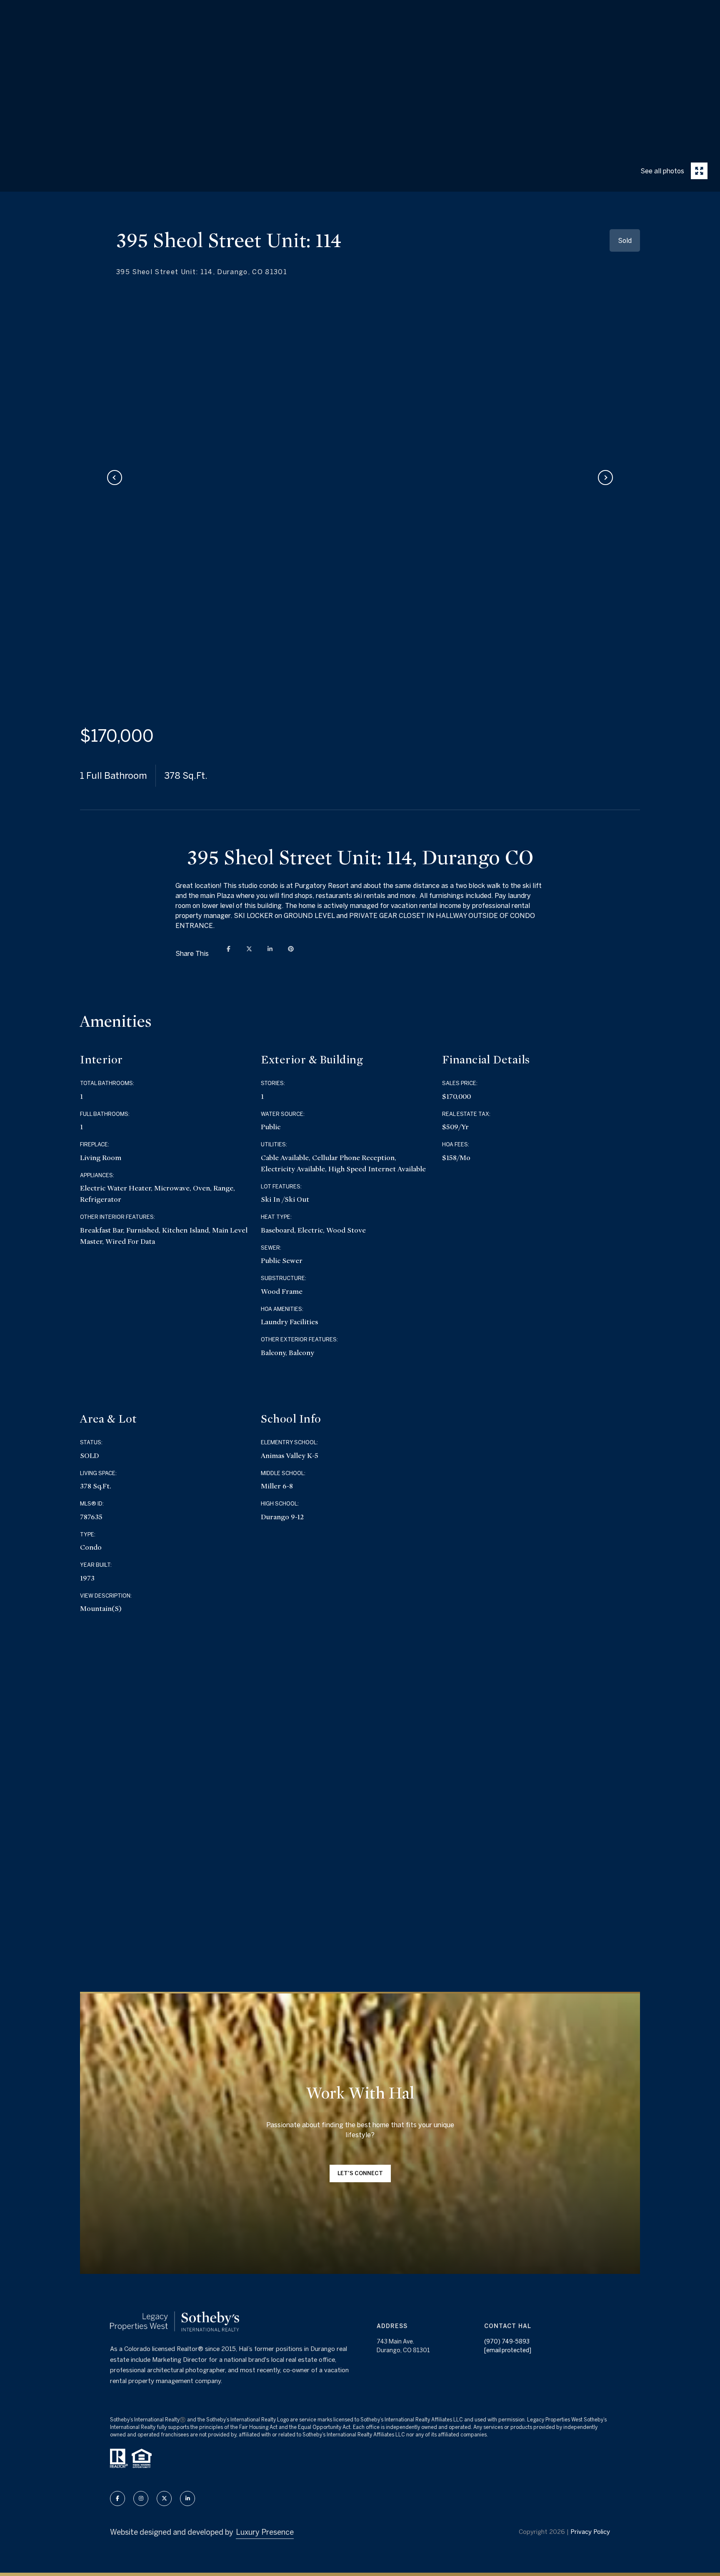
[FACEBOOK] (117, 2498)
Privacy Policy (590, 2532)
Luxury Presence (265, 2532)
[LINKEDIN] (187, 2498)
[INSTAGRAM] (141, 2498)
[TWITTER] (164, 2498)
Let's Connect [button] (360, 2173)
